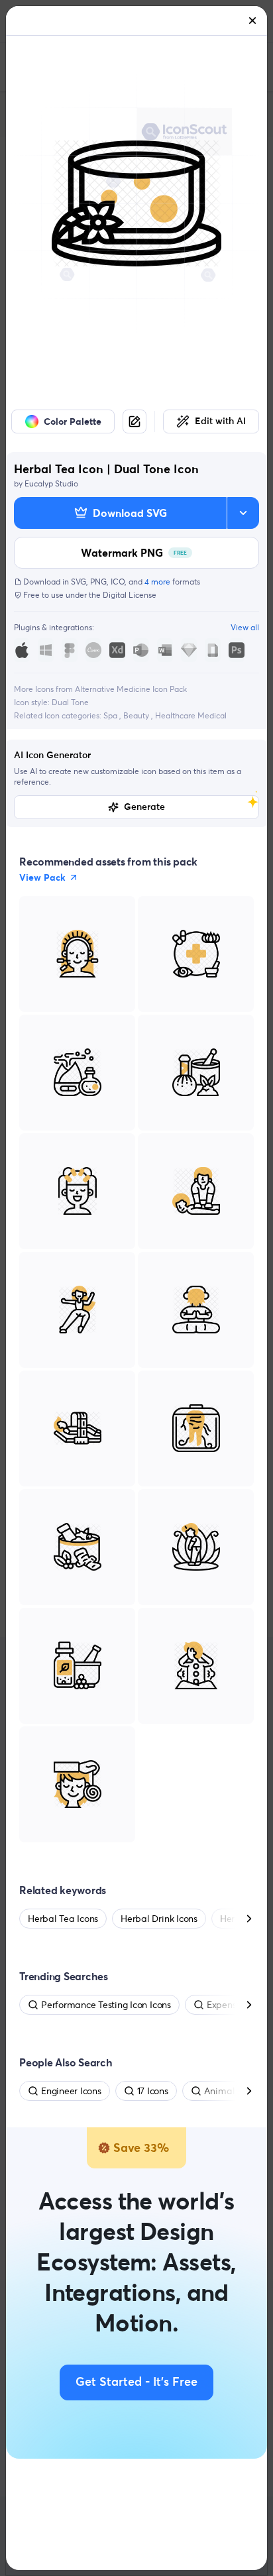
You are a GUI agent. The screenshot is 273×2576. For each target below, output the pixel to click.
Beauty (137, 715)
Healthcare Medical (191, 715)
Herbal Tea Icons (63, 1919)
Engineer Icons (71, 2091)
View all (245, 627)
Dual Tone (70, 702)
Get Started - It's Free (136, 2382)
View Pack (42, 877)
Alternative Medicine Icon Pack (131, 689)
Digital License (130, 595)
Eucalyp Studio (51, 483)
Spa (111, 715)
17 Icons (153, 2091)
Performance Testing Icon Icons (106, 2005)
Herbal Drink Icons (159, 1919)
